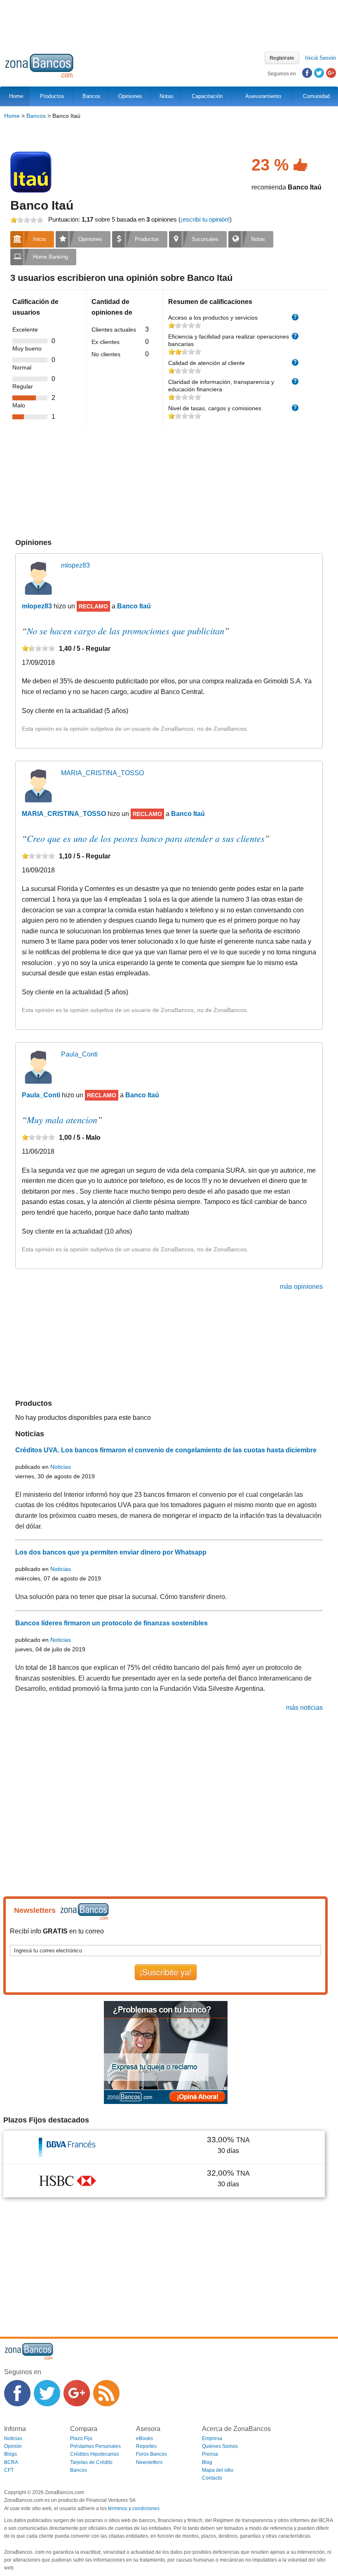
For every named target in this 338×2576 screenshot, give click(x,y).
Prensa (210, 2454)
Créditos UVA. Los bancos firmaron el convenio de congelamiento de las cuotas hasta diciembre (166, 1450)
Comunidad (315, 96)
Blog (207, 2462)
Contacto (212, 2478)
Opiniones (129, 96)
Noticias (61, 1467)
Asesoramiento (262, 96)
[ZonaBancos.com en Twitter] (47, 2393)
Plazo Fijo (81, 2438)
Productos (50, 96)
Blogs (11, 2454)
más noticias (304, 1708)
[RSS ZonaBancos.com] (106, 2393)
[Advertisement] (169, 23)
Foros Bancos (151, 2454)
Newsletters (149, 2462)
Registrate (282, 58)
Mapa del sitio (218, 2470)
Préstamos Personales (95, 2446)
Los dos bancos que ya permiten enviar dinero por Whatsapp (111, 1552)
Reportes (146, 2446)
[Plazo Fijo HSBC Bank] (68, 2180)
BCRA (11, 2462)
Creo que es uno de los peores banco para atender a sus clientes (146, 838)
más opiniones (301, 1287)
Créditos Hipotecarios (94, 2454)
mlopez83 (75, 565)
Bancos (90, 96)
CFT (9, 2470)
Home (12, 116)
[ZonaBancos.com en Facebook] (17, 2393)
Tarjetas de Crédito (91, 2462)
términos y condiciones (134, 2508)
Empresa (212, 2438)
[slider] (27, 220)
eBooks (144, 2438)
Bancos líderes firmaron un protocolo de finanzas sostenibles (111, 1623)
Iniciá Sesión (320, 58)
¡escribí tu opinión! (205, 219)
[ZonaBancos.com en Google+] (77, 2393)
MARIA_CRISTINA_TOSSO (102, 773)
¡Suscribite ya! (166, 1972)
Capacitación (205, 96)
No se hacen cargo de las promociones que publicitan (126, 631)
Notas (165, 96)
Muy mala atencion (62, 1120)
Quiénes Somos (220, 2446)
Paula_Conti (79, 1054)
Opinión (13, 2446)
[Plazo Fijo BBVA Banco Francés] (68, 2147)
